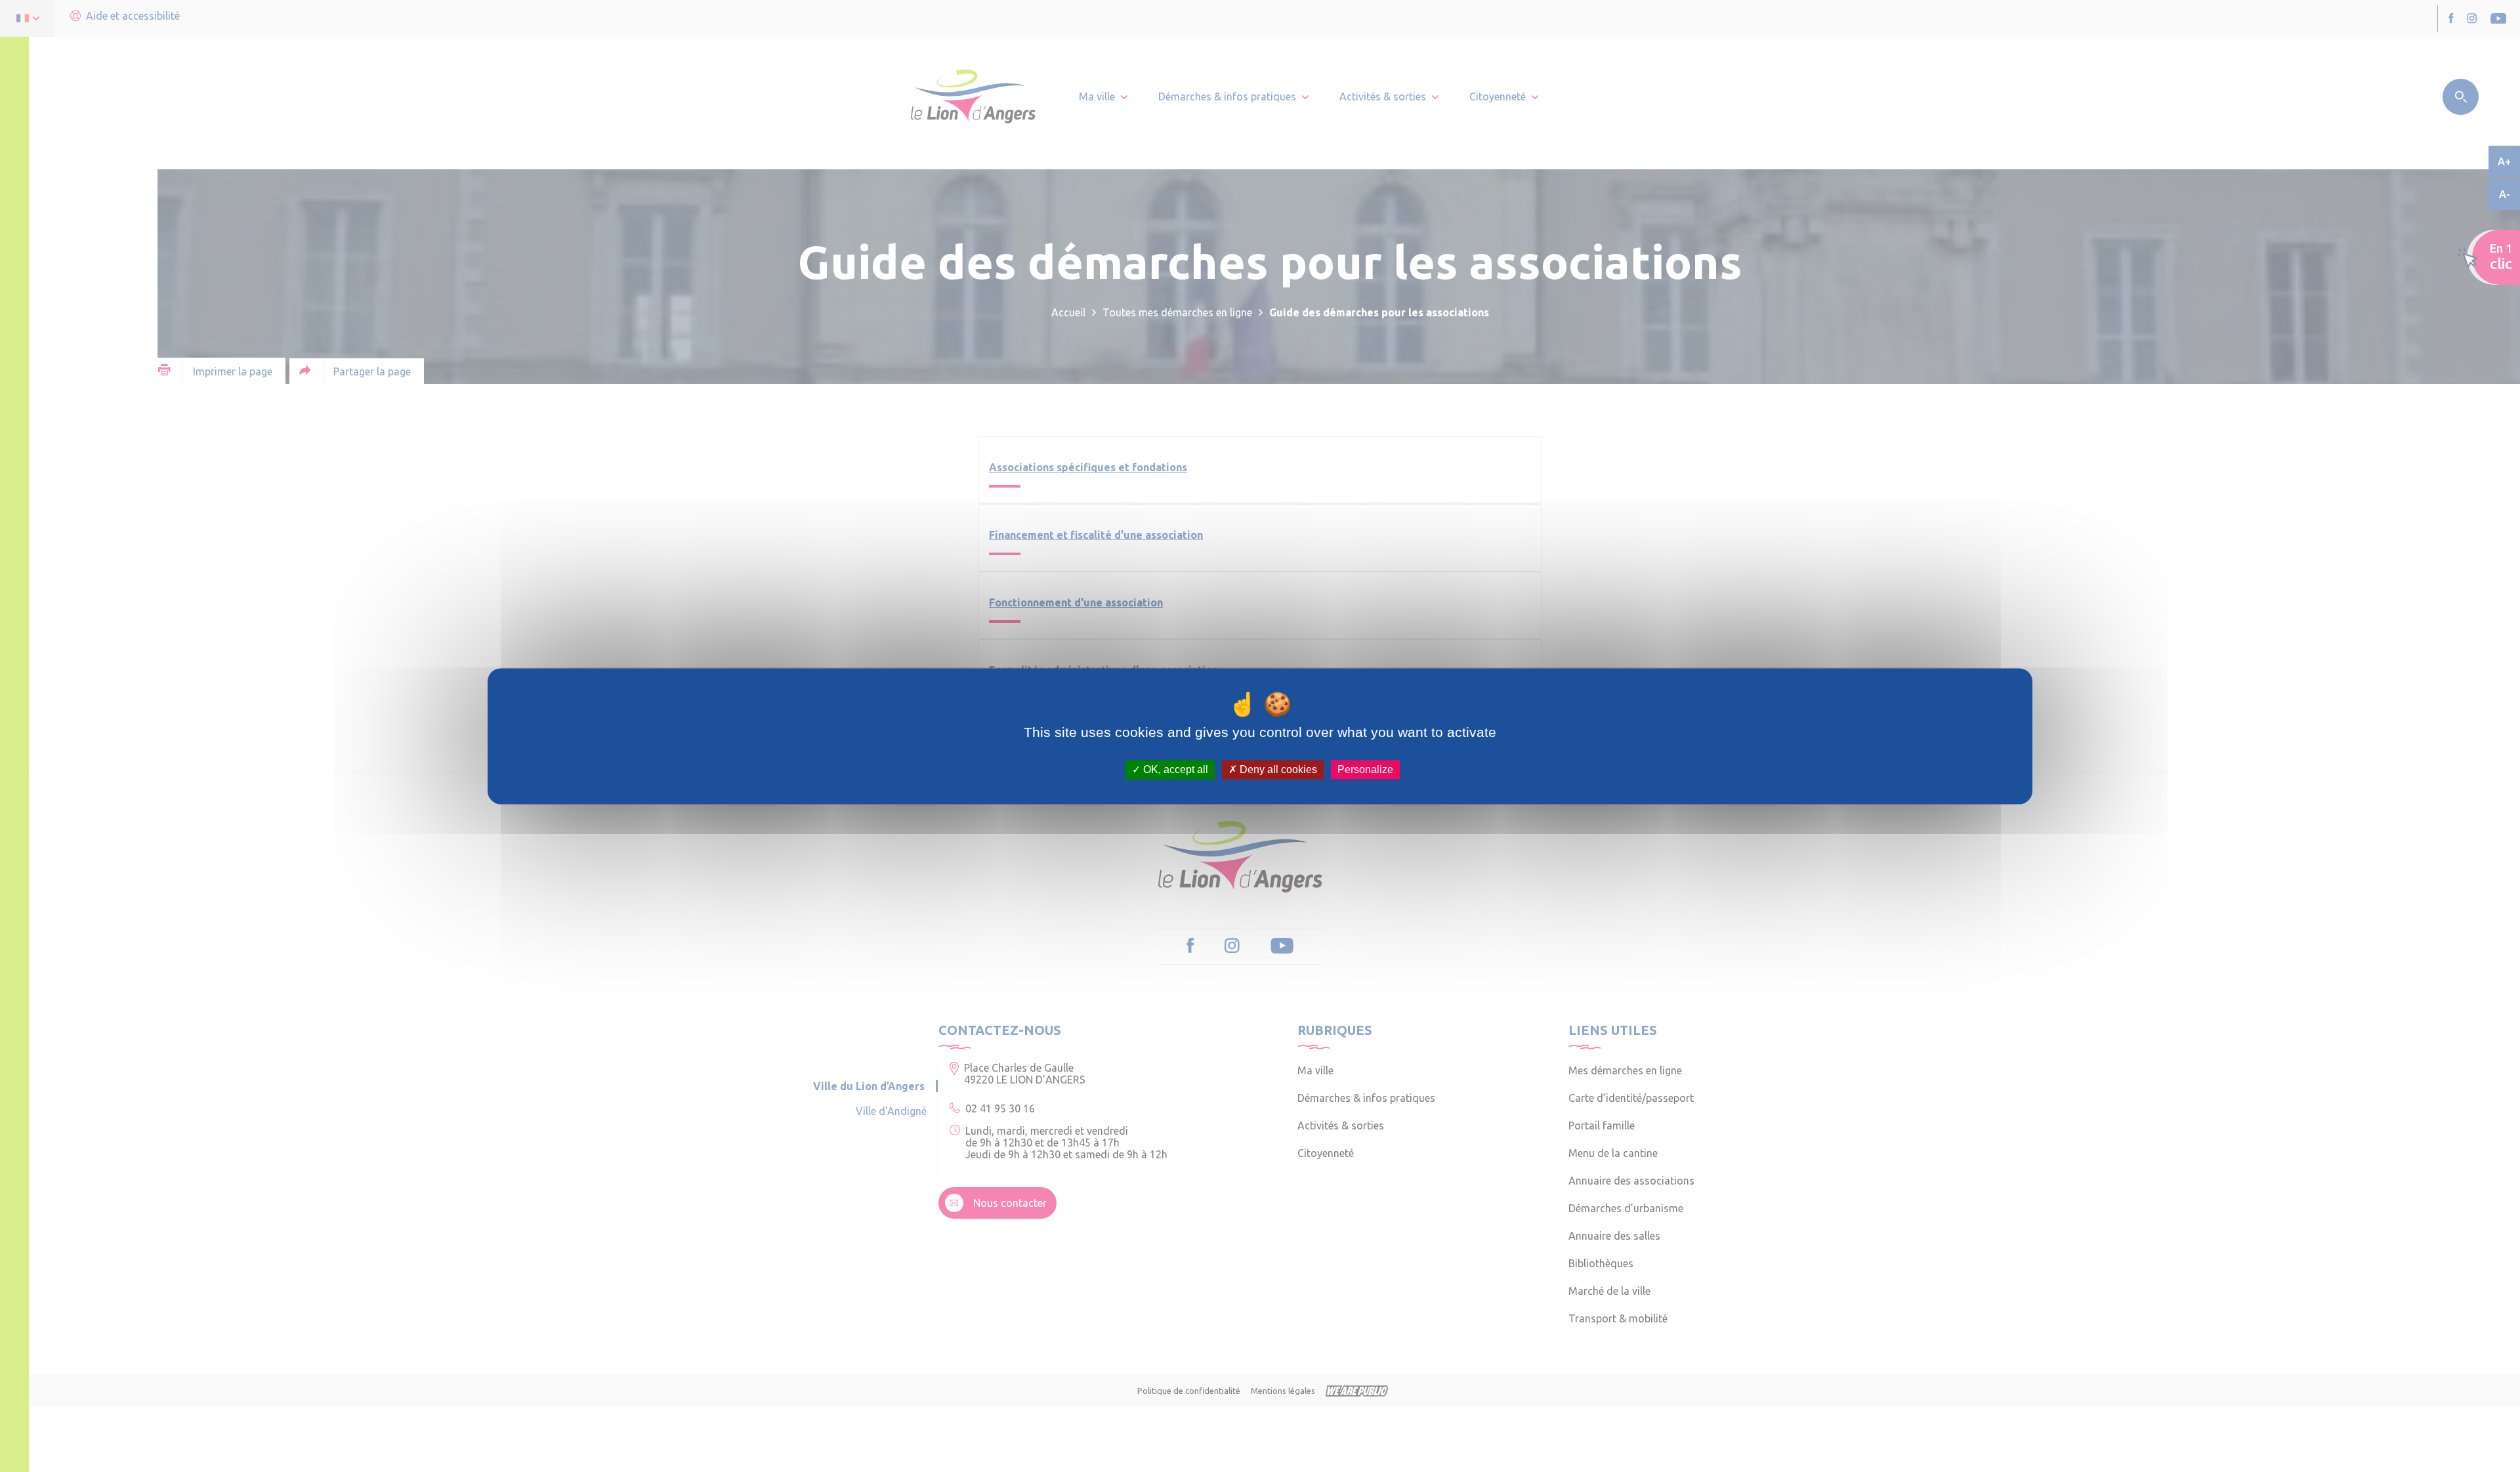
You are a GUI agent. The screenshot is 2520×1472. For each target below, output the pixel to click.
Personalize (1365, 769)
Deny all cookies (1277, 769)
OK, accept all (1174, 769)
